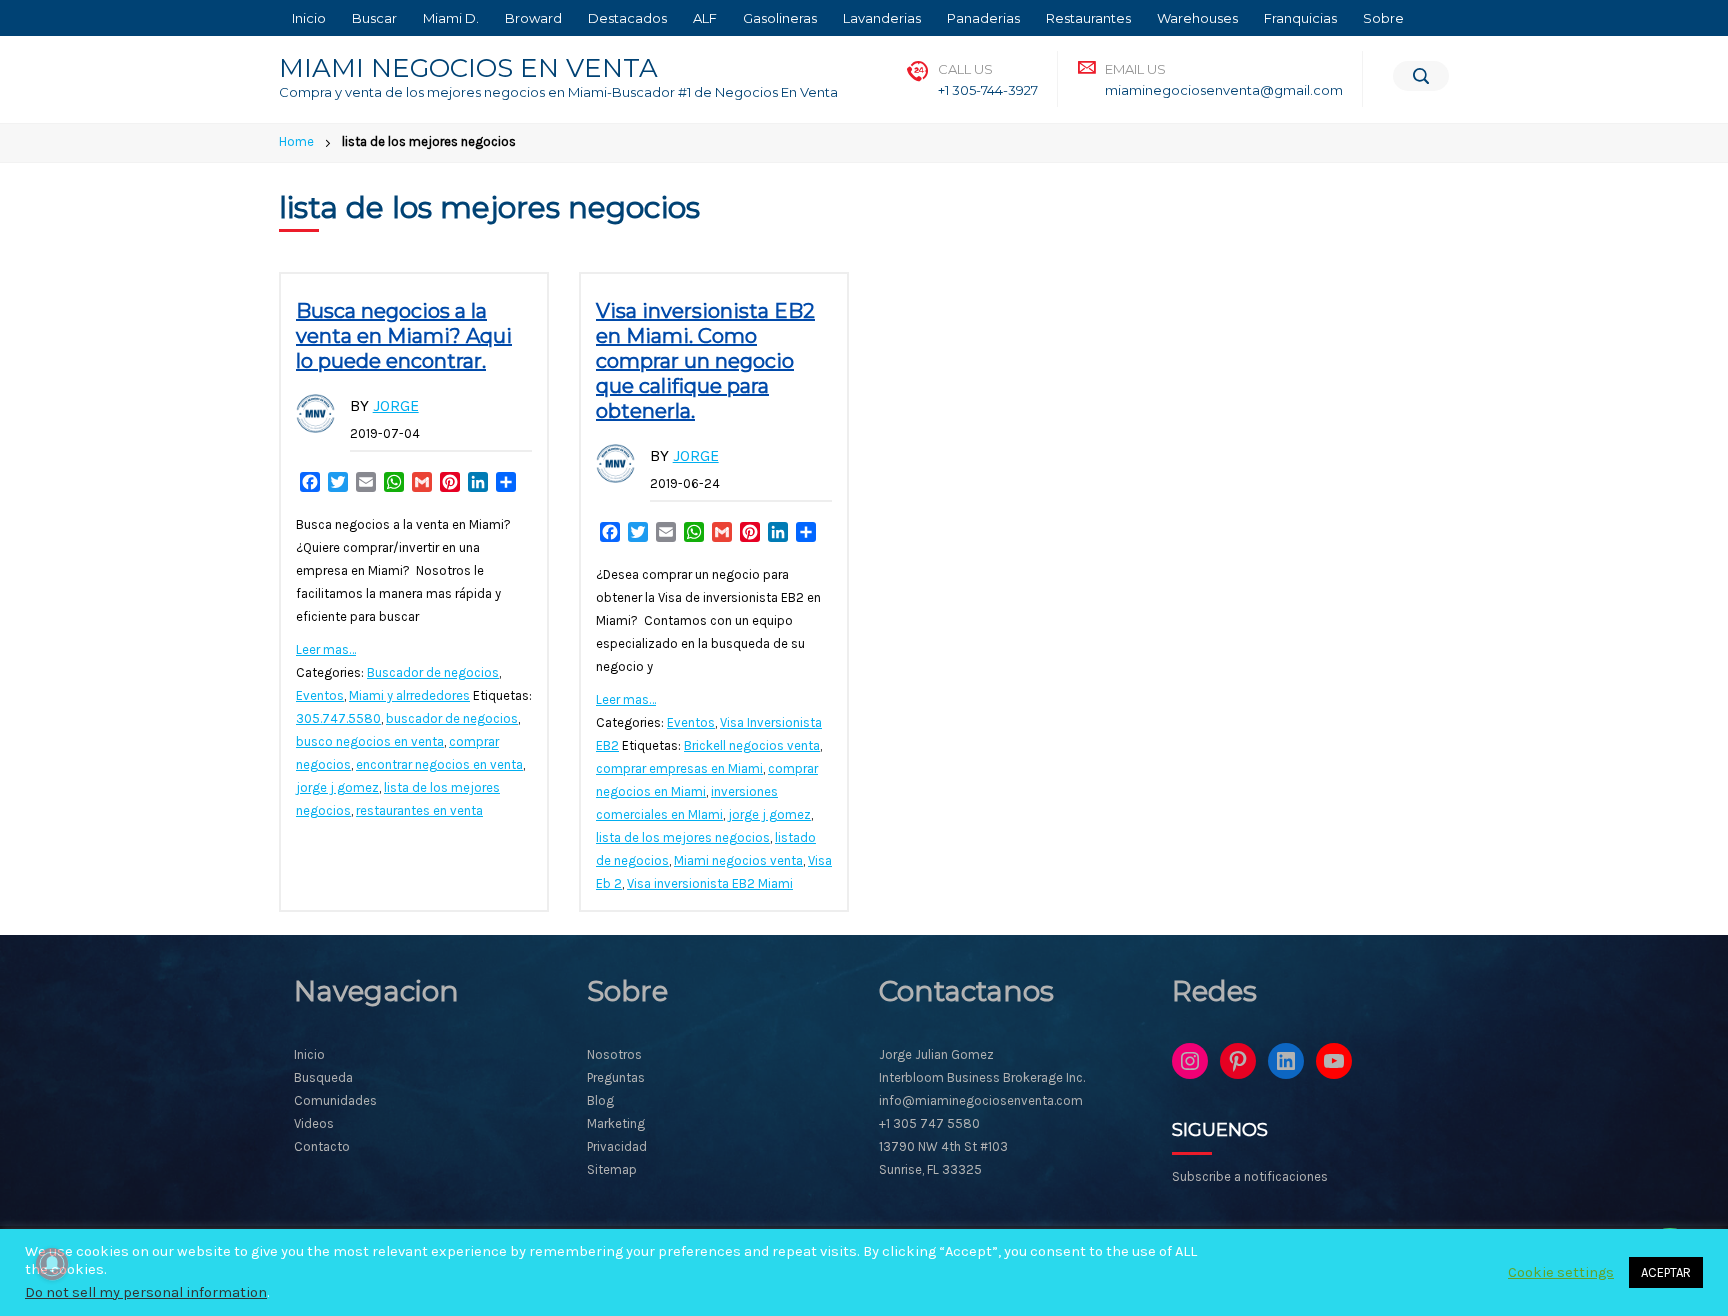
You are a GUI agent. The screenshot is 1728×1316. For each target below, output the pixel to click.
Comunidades (335, 1100)
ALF (705, 18)
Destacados (627, 18)
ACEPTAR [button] (1666, 1272)
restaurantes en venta (419, 810)
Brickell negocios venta (752, 745)
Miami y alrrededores (409, 695)
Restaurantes (1088, 18)
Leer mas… (326, 649)
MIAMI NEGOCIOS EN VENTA (468, 68)
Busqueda (323, 1077)
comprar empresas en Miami (679, 768)
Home (296, 141)
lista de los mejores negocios (683, 837)
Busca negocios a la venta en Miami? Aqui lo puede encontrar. (404, 336)
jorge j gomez (337, 787)
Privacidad (617, 1146)
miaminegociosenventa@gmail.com (1224, 90)
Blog (600, 1100)
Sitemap (612, 1169)
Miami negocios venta (738, 860)
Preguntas (616, 1077)
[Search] (1421, 76)
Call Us (965, 69)
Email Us (1135, 69)
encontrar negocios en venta (439, 764)
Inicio (309, 18)
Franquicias (1300, 18)
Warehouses (1197, 18)
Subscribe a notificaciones (1250, 1176)
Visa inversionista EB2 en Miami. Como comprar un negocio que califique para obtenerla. (705, 361)
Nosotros (614, 1054)
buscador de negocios (452, 718)
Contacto (322, 1146)
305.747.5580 (338, 718)
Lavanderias (882, 18)
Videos (314, 1123)
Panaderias (983, 18)
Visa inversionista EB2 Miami (710, 883)
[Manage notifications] (52, 1264)
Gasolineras (780, 18)
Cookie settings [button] (1561, 1272)
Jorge (396, 405)
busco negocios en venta (370, 741)
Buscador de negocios (433, 672)
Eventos (320, 695)
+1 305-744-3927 (988, 90)
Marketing (616, 1123)
